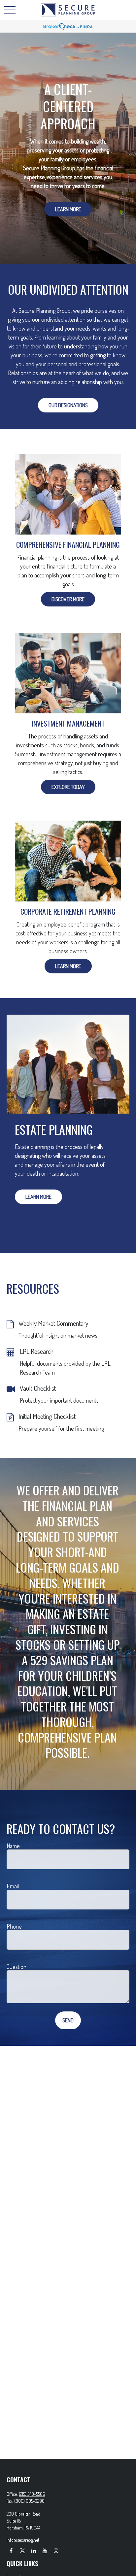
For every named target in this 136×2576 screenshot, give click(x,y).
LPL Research (37, 1351)
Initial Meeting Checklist (47, 1416)
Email (13, 1886)
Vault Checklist (38, 1388)
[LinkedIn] (34, 2550)
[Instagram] (56, 2550)
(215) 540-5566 (32, 2494)
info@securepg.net (23, 2540)
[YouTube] (45, 2550)
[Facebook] (11, 2550)
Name (13, 1846)
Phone (14, 1926)
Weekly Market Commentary (53, 1323)
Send (68, 2020)
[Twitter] (22, 2550)
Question (17, 1967)
